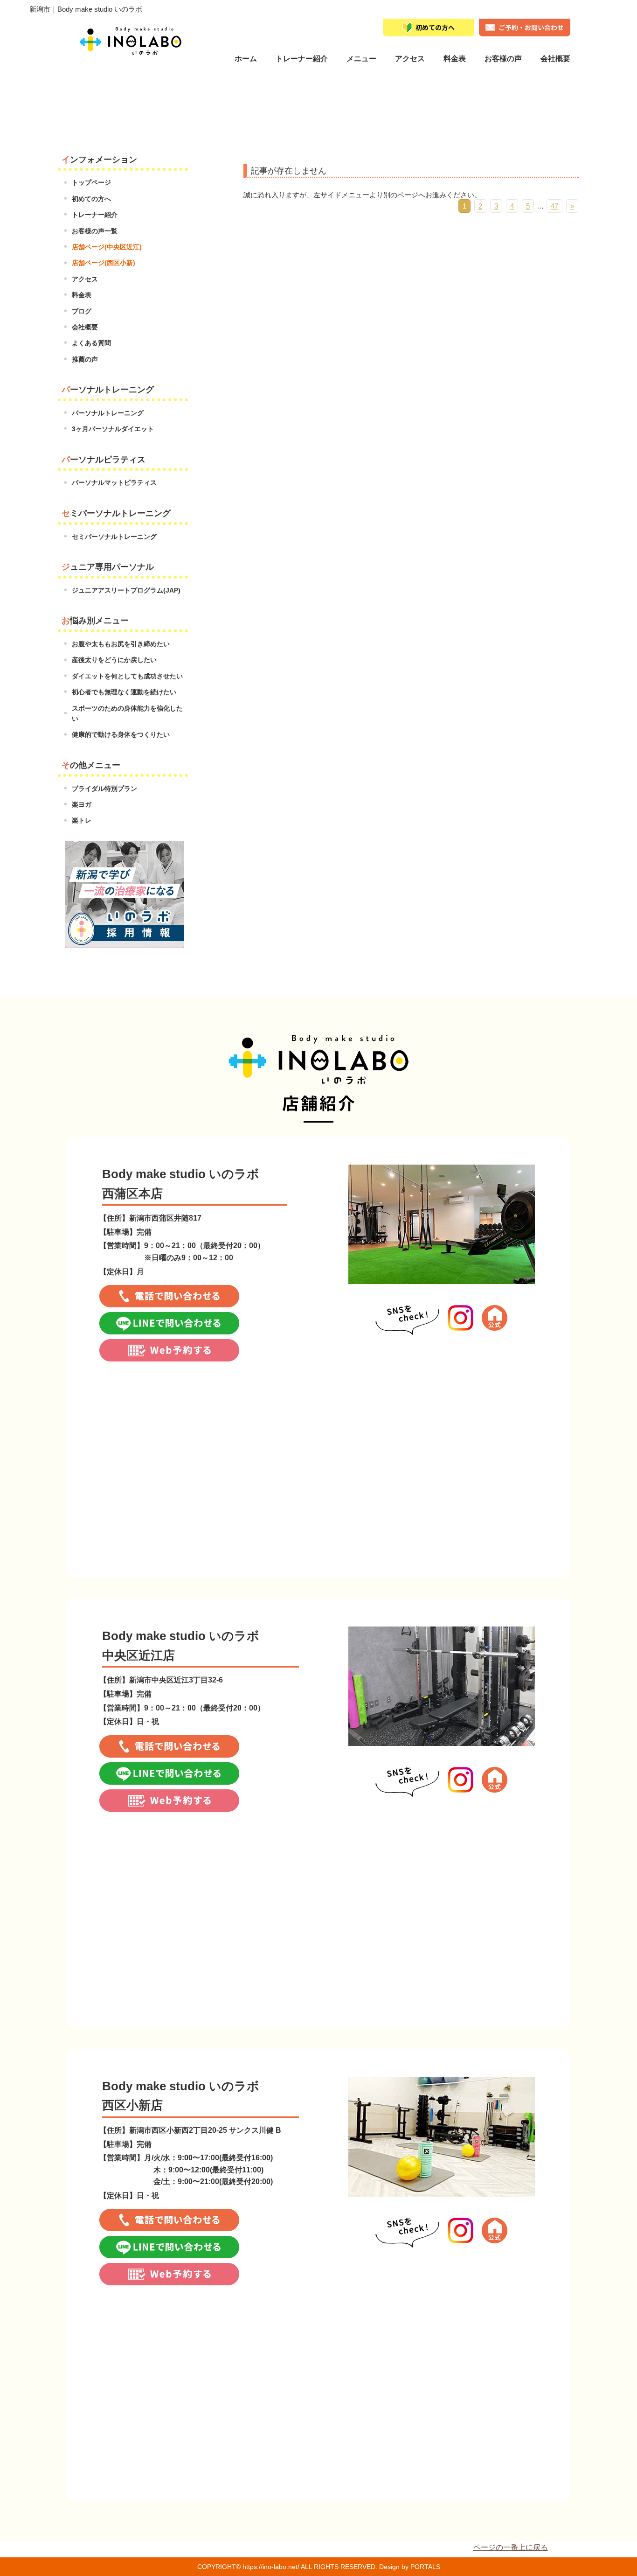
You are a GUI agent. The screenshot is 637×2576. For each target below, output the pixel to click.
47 (554, 206)
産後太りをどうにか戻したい (114, 660)
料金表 (455, 59)
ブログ (82, 311)
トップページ (91, 182)
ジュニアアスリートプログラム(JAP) (126, 590)
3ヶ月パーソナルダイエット (113, 429)
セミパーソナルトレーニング (114, 537)
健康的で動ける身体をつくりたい (121, 734)
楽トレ (82, 820)
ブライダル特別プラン (104, 789)
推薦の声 (85, 359)
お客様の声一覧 (95, 231)
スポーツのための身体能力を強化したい (127, 713)
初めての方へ (91, 199)
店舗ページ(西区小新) (104, 263)
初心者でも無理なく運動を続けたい (124, 692)
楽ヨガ (82, 804)
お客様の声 (503, 59)
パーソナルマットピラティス (114, 482)
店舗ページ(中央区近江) (107, 247)
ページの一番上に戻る (511, 2547)
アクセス (85, 279)
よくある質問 (91, 343)
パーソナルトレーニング (108, 413)
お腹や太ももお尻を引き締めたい (121, 644)
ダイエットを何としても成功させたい (127, 676)
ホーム (246, 59)
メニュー (361, 59)
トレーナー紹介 (302, 59)
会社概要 (555, 59)
